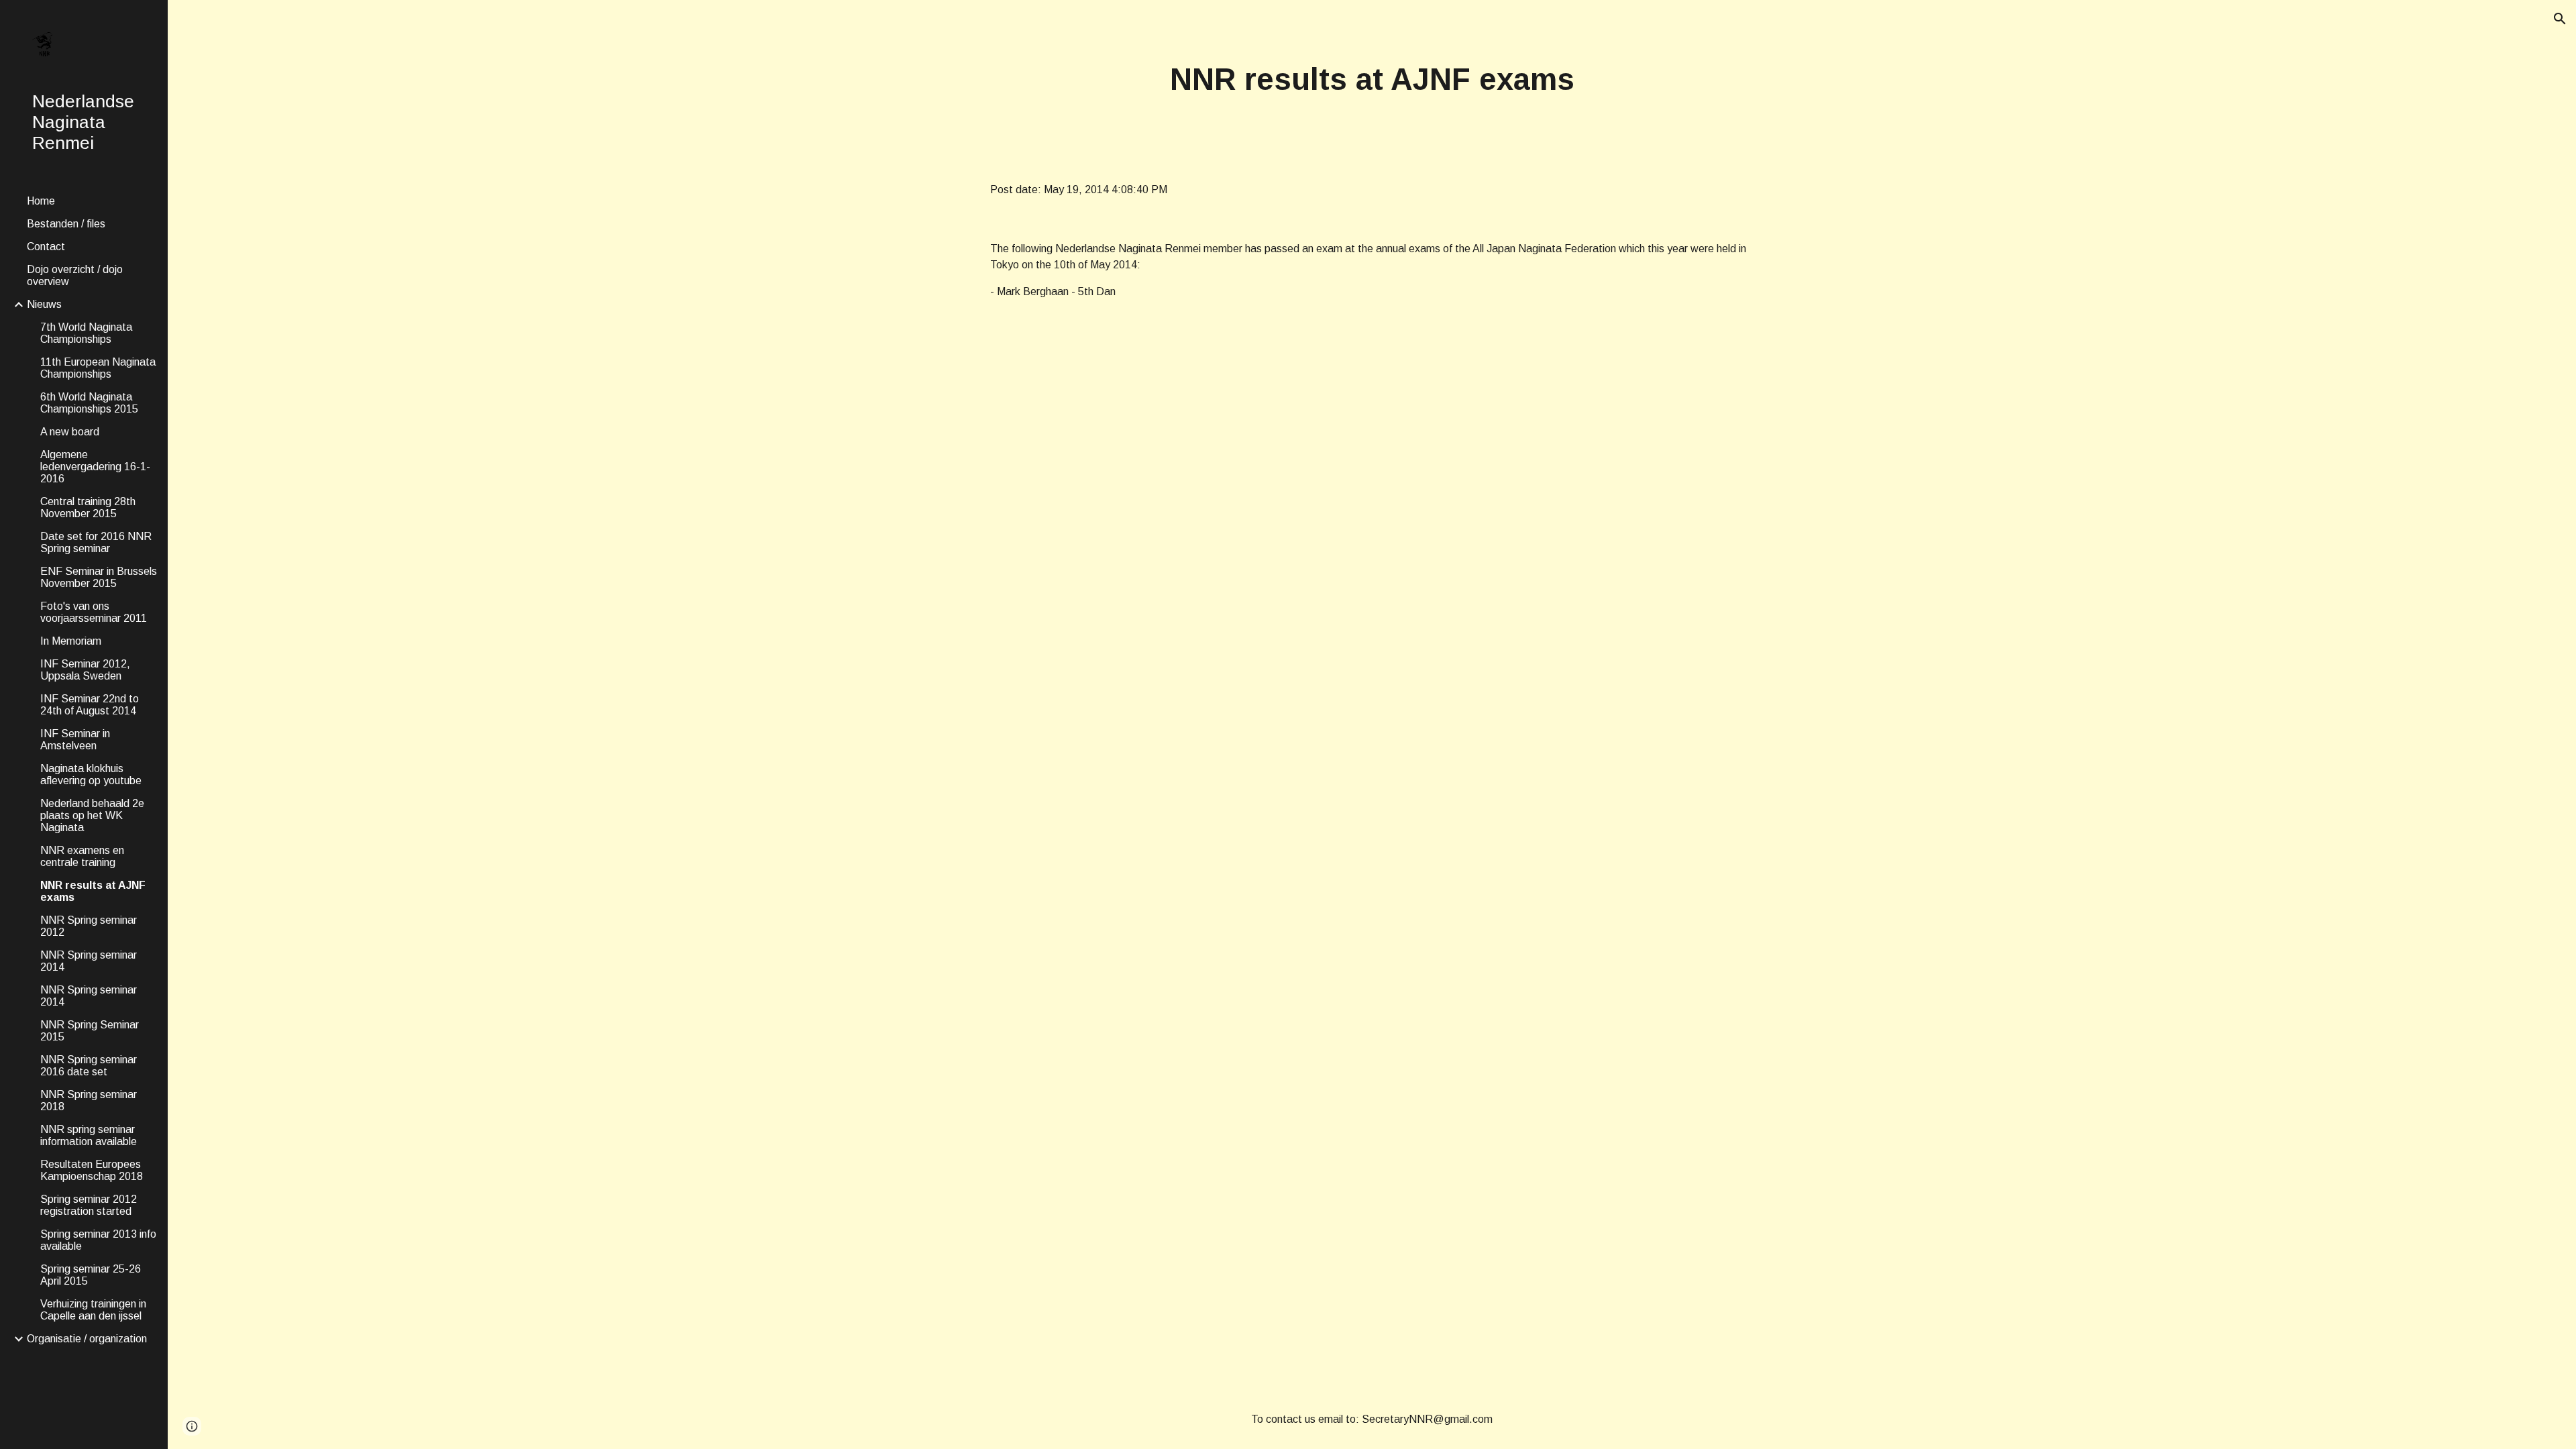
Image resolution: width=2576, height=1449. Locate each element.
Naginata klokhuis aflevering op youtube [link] (91, 774)
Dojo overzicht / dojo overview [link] (75, 275)
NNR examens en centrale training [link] (82, 856)
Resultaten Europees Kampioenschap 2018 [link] (92, 1170)
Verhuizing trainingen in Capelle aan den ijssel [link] (93, 1310)
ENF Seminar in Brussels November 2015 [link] (99, 577)
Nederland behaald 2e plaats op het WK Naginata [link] (92, 815)
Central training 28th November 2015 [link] (88, 507)
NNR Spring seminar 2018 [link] (89, 1101)
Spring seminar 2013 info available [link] (98, 1240)
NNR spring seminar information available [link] (89, 1135)
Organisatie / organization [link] (87, 1339)
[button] (2560, 19)
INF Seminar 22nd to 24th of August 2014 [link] (90, 705)
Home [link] (41, 201)
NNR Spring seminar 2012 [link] (89, 926)
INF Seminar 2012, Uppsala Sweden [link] (85, 670)
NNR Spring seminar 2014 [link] (89, 961)
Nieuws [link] (44, 304)
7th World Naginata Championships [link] (86, 333)
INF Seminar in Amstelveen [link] (75, 740)
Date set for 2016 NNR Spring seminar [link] (96, 542)
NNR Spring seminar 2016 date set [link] (89, 1066)
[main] (1372, 80)
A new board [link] (70, 432)
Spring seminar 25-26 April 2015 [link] (91, 1275)
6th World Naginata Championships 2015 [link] (89, 403)
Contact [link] (46, 247)
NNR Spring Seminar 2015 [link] (90, 1031)
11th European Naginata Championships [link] (98, 368)
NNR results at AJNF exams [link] (93, 891)
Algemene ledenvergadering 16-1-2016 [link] (95, 467)
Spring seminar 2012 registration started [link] (89, 1205)
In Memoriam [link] (71, 641)
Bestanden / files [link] (66, 224)
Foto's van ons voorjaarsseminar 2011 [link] (94, 612)
